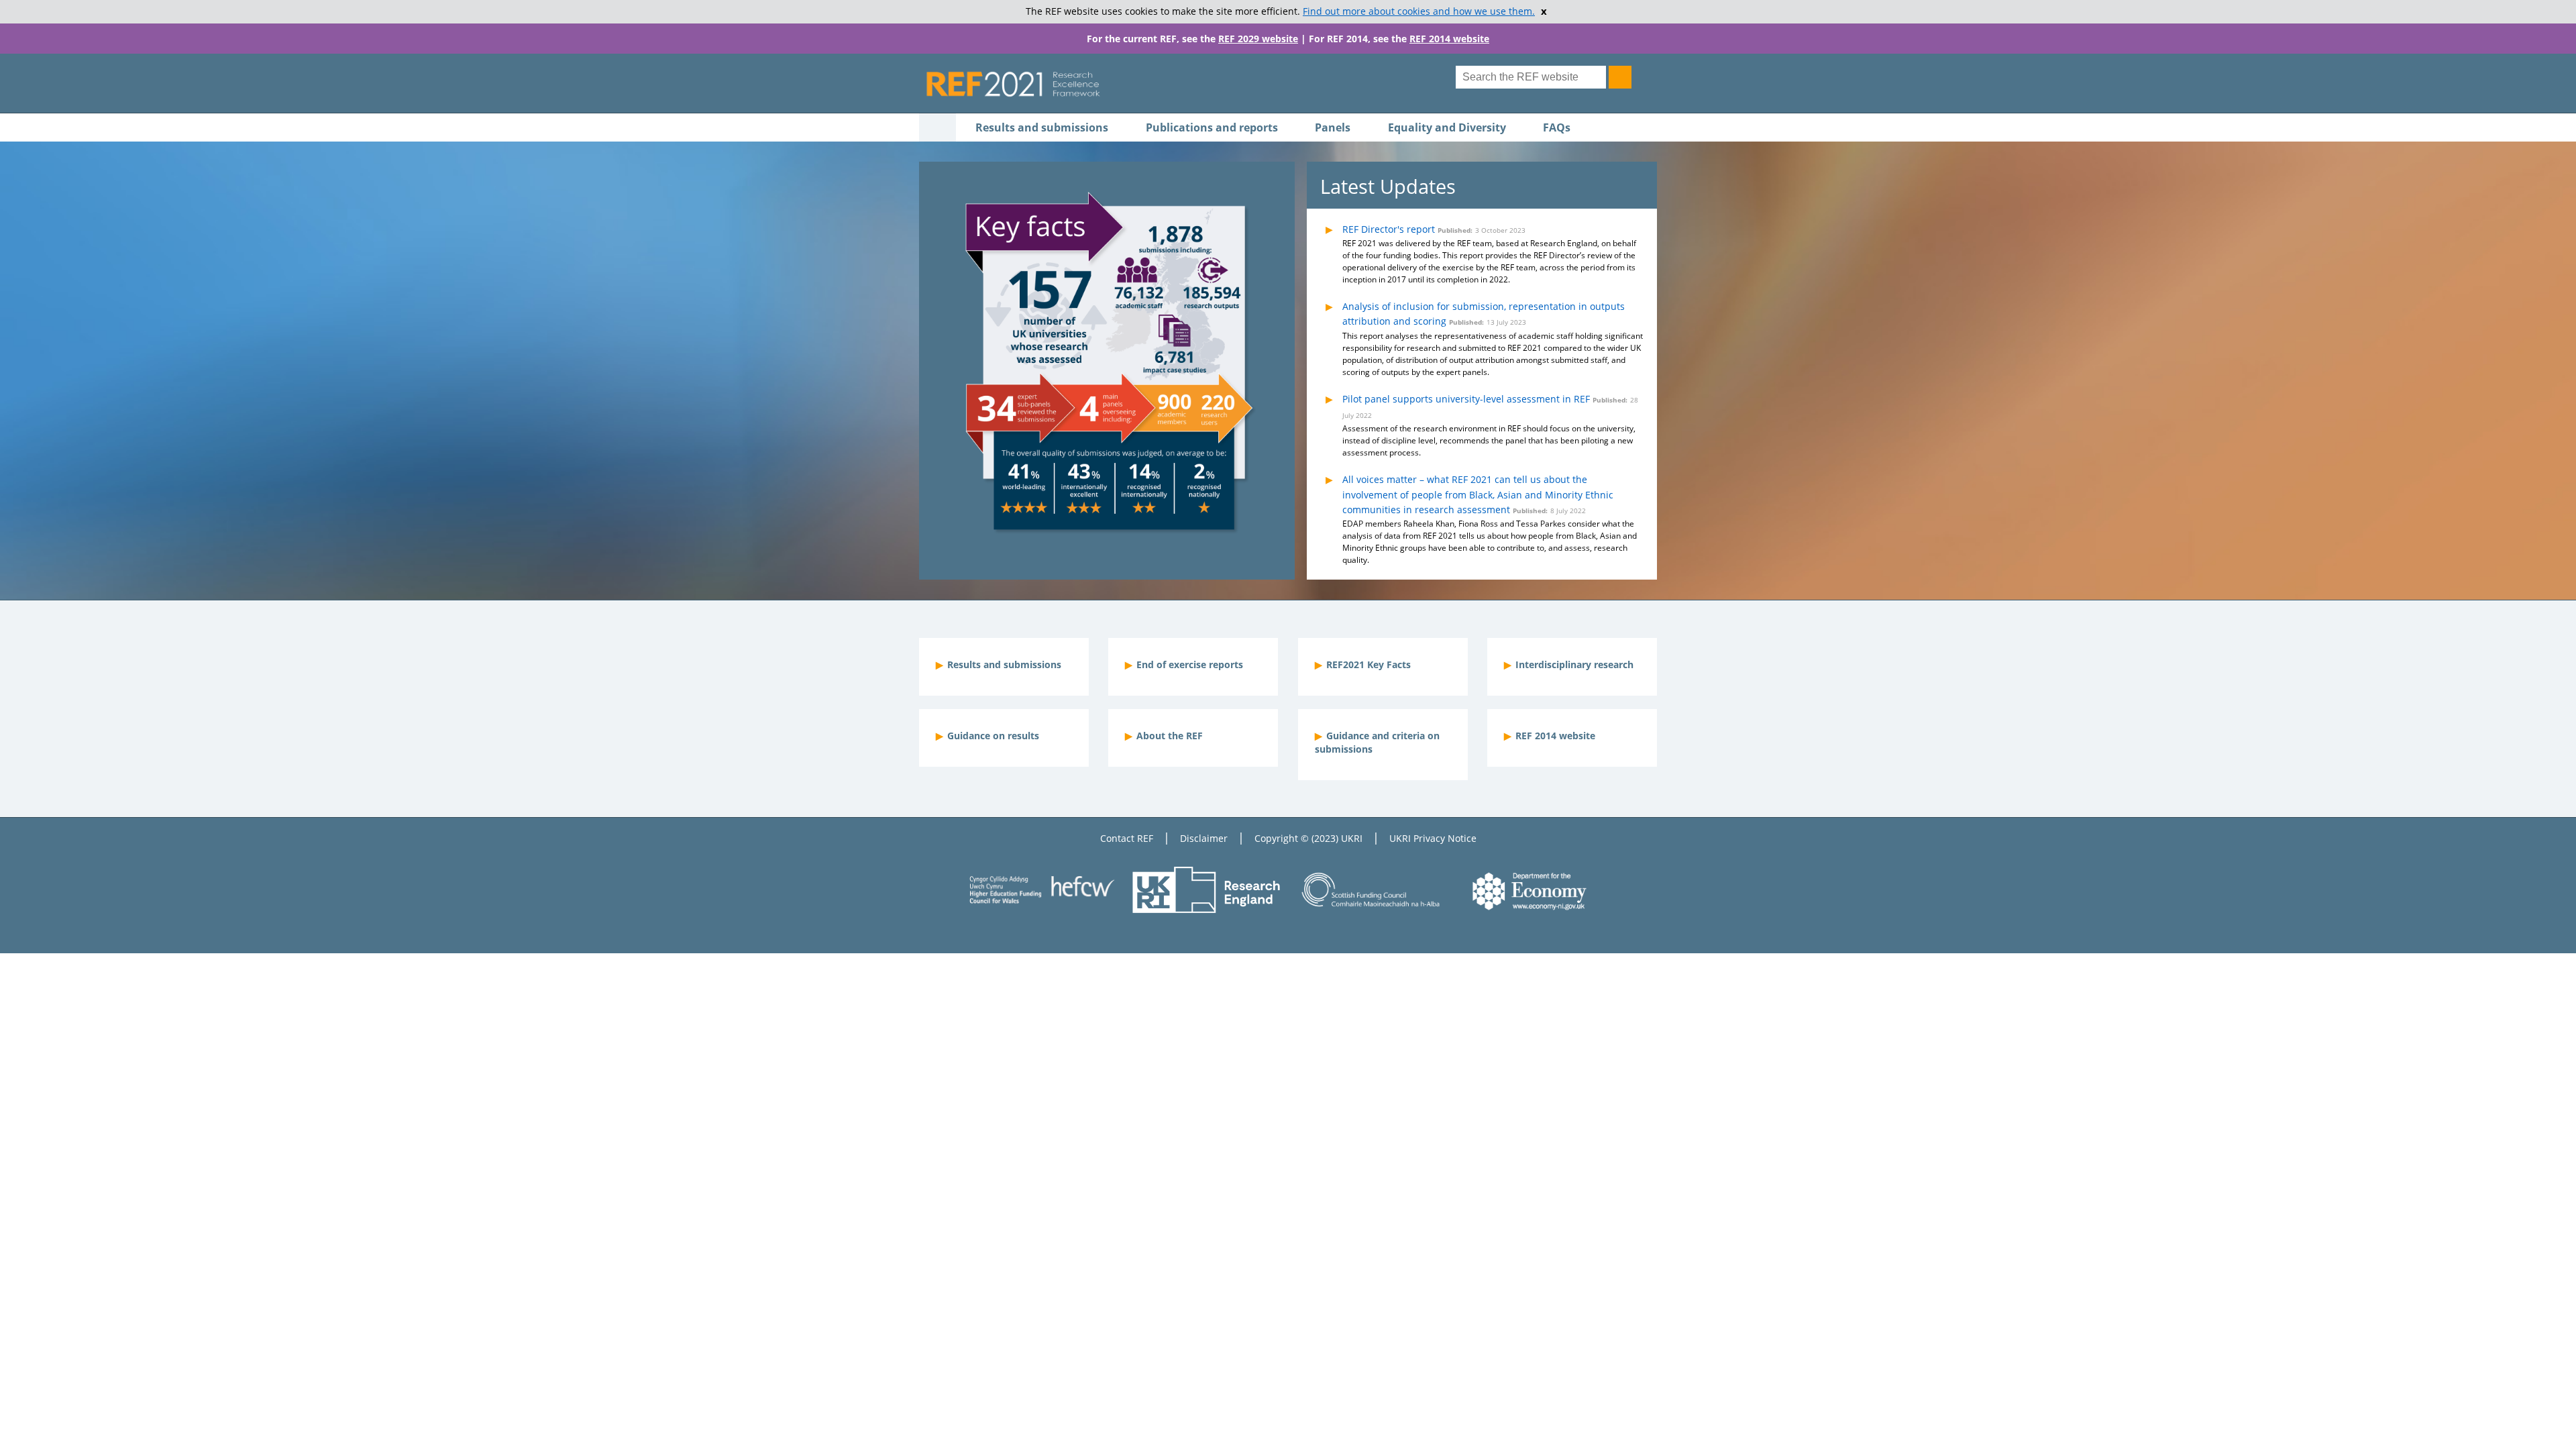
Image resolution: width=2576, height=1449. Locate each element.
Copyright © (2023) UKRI (1308, 838)
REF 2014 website (1449, 39)
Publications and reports (1212, 127)
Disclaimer (1204, 838)
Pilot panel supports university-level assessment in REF (1466, 399)
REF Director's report (1389, 229)
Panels (1333, 127)
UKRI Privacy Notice (1433, 838)
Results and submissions (1042, 127)
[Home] (1178, 84)
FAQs (1557, 127)
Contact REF (1127, 838)
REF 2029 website (1258, 39)
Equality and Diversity (1447, 127)
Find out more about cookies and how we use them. (1419, 11)
